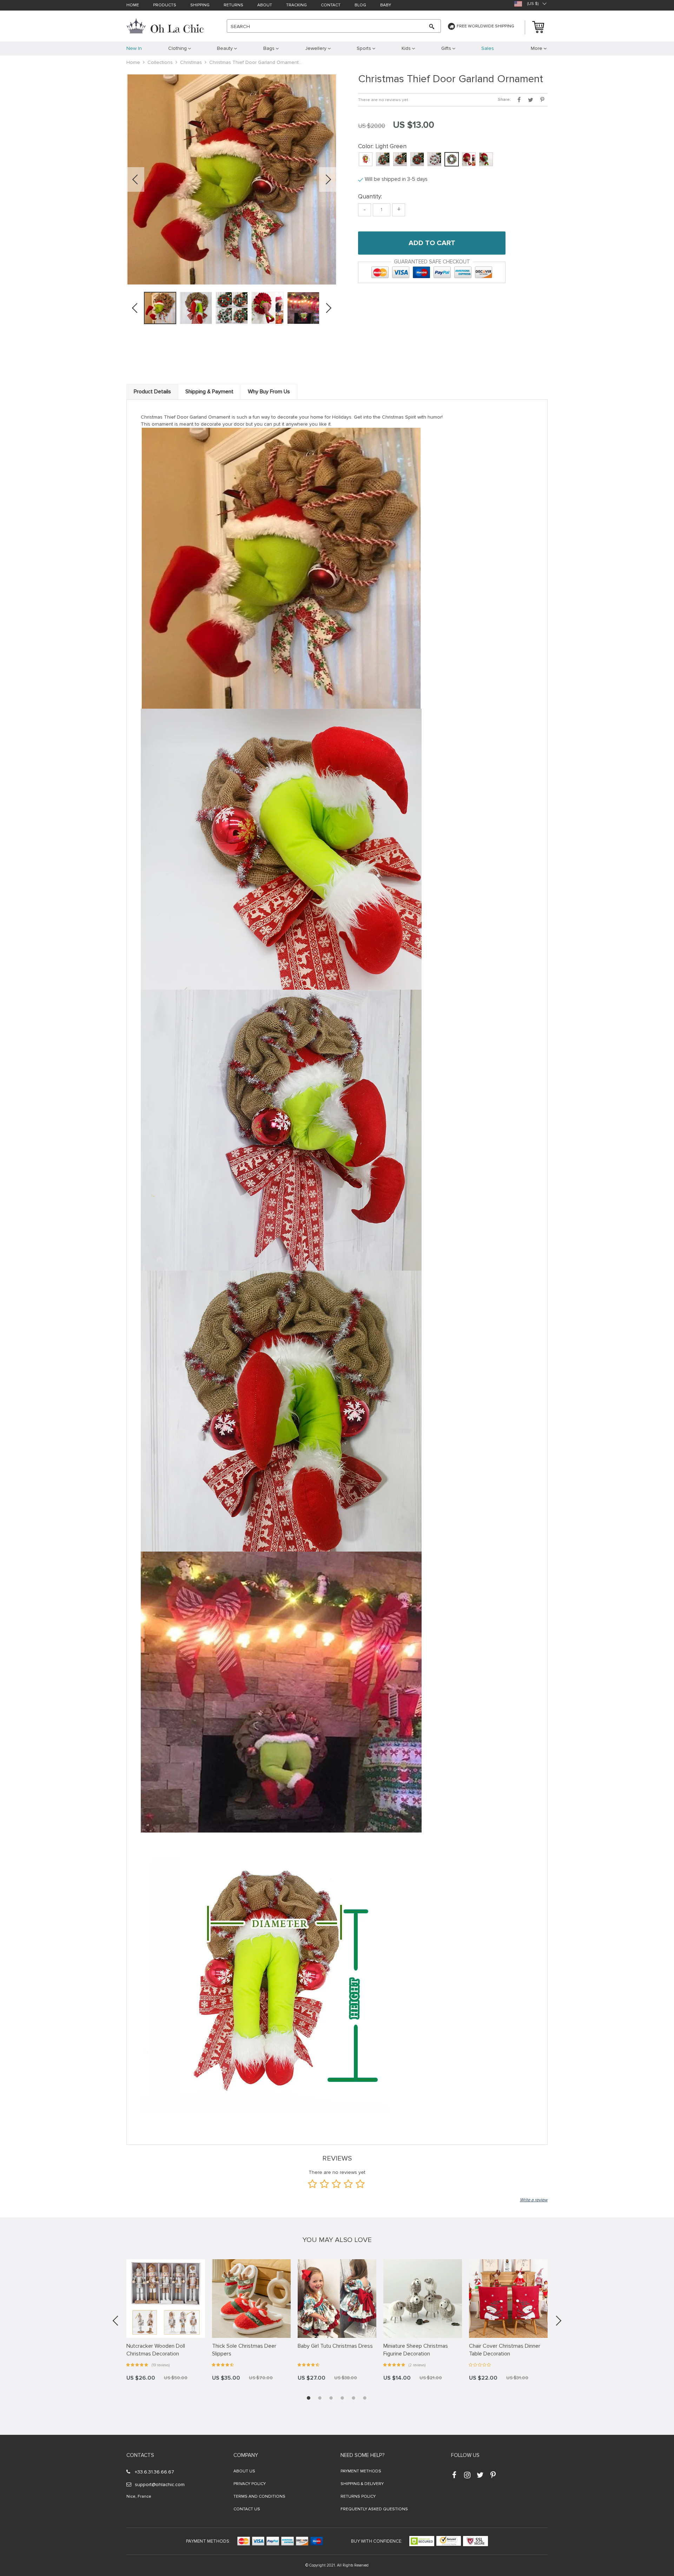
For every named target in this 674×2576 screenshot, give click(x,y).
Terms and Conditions (259, 2496)
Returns (233, 5)
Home (133, 5)
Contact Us (247, 2509)
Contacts (140, 2455)
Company (246, 2455)
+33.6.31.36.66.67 (154, 2472)
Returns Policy (358, 2496)
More (537, 48)
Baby (386, 5)
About (265, 5)
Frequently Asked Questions (374, 2509)
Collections (160, 62)
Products (165, 5)
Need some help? (362, 2455)
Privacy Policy (250, 2484)
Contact (331, 5)
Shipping (200, 5)
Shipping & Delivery (362, 2484)
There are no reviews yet (383, 100)
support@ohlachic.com (160, 2485)
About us (244, 2471)
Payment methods (361, 2471)
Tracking (296, 5)
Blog (360, 5)
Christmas (191, 62)
